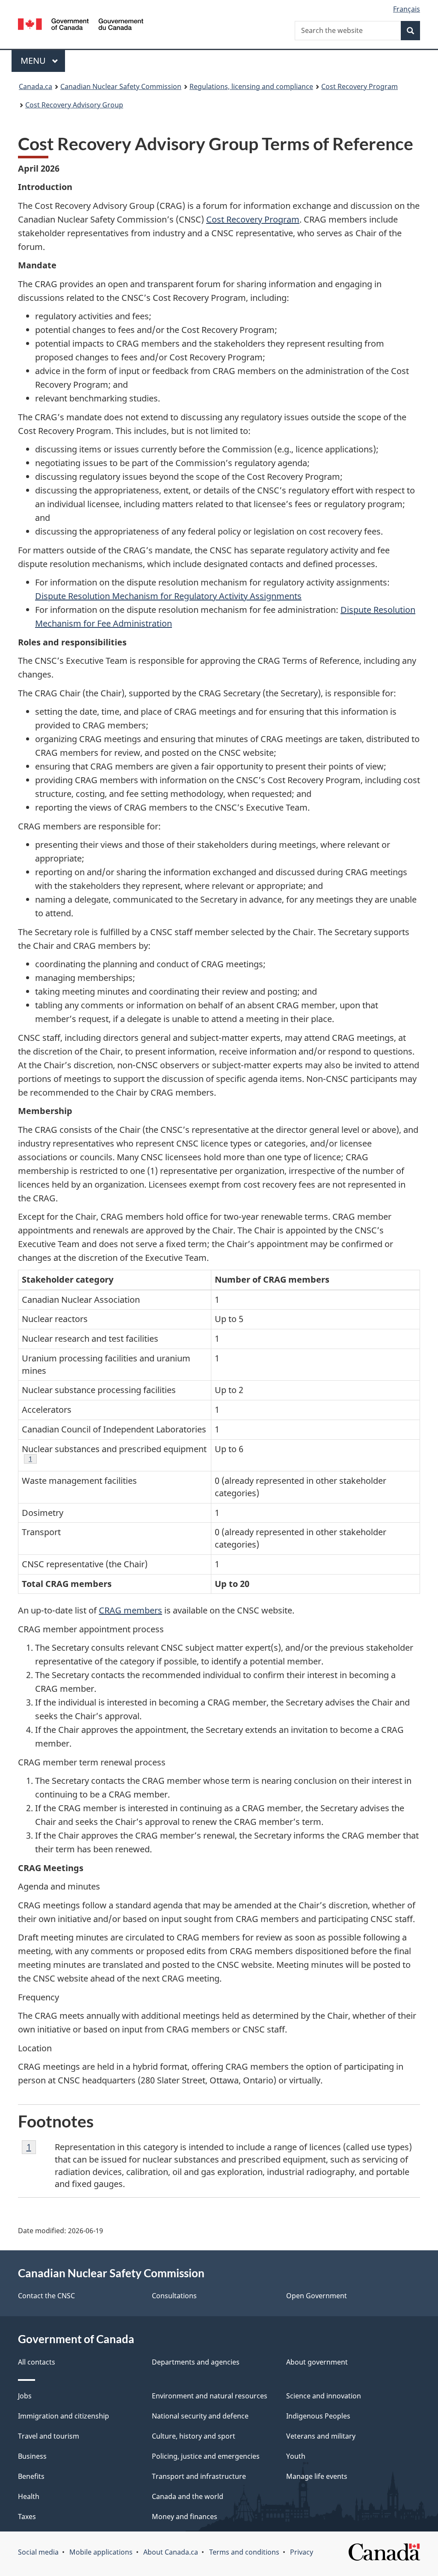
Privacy (302, 2552)
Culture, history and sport (194, 2436)
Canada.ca (36, 86)
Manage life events (317, 2476)
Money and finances (185, 2517)
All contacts (37, 2362)
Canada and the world (188, 2496)
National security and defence (200, 2416)
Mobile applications (101, 2552)
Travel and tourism (49, 2436)
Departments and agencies (196, 2362)
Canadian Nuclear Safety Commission (121, 86)
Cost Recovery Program (360, 86)
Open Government (317, 2296)
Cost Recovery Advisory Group (74, 105)
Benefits (31, 2476)
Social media (38, 2552)
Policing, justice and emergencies (206, 2456)
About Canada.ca (171, 2552)
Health (29, 2496)
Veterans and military (321, 2436)
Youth (296, 2456)
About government (317, 2362)
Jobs (25, 2396)
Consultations (174, 2296)
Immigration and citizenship (64, 2416)
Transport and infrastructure (199, 2476)
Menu (34, 61)
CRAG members (130, 1610)
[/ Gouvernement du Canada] (81, 25)
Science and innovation (324, 2396)
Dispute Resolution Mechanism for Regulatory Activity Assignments (168, 596)
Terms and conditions (244, 2552)
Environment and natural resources (210, 2396)
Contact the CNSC (46, 2296)
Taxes (27, 2517)
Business (32, 2456)
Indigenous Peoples (318, 2416)
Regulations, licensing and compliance (251, 86)
